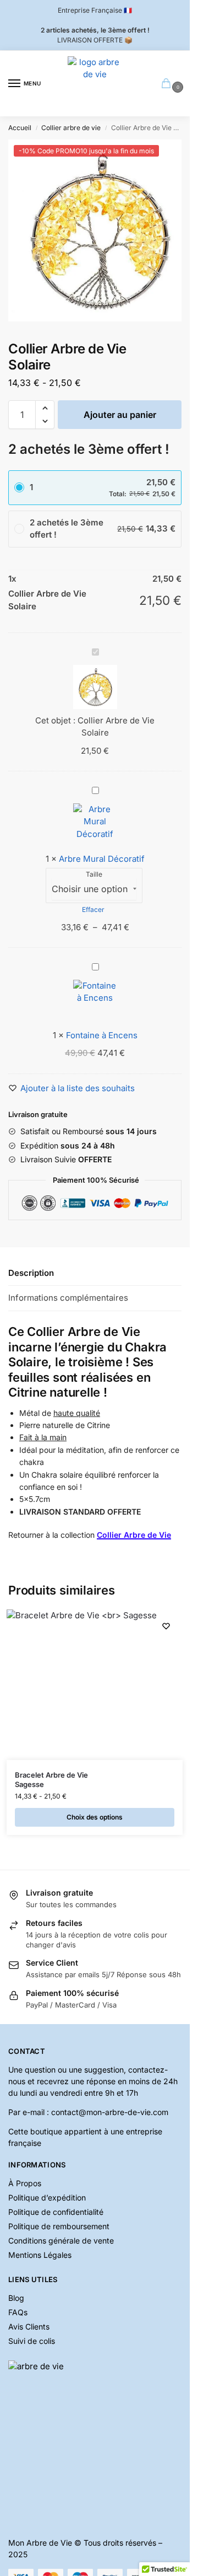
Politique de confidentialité (56, 2212)
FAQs (18, 2312)
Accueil (20, 128)
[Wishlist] (166, 1626)
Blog (16, 2298)
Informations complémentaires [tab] (68, 1298)
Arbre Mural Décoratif (102, 859)
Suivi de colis (32, 2341)
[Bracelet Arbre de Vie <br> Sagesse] (82, 1685)
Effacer (93, 909)
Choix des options (95, 1817)
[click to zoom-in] (99, 230)
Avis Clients (29, 2327)
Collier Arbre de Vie (134, 1535)
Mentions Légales (40, 2255)
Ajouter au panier (120, 415)
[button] (45, 408)
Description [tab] (31, 1273)
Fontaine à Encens (102, 1035)
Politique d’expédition (47, 2197)
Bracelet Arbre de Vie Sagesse (51, 1780)
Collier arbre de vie (71, 128)
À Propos (25, 2183)
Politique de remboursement (59, 2226)
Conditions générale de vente (61, 2240)
